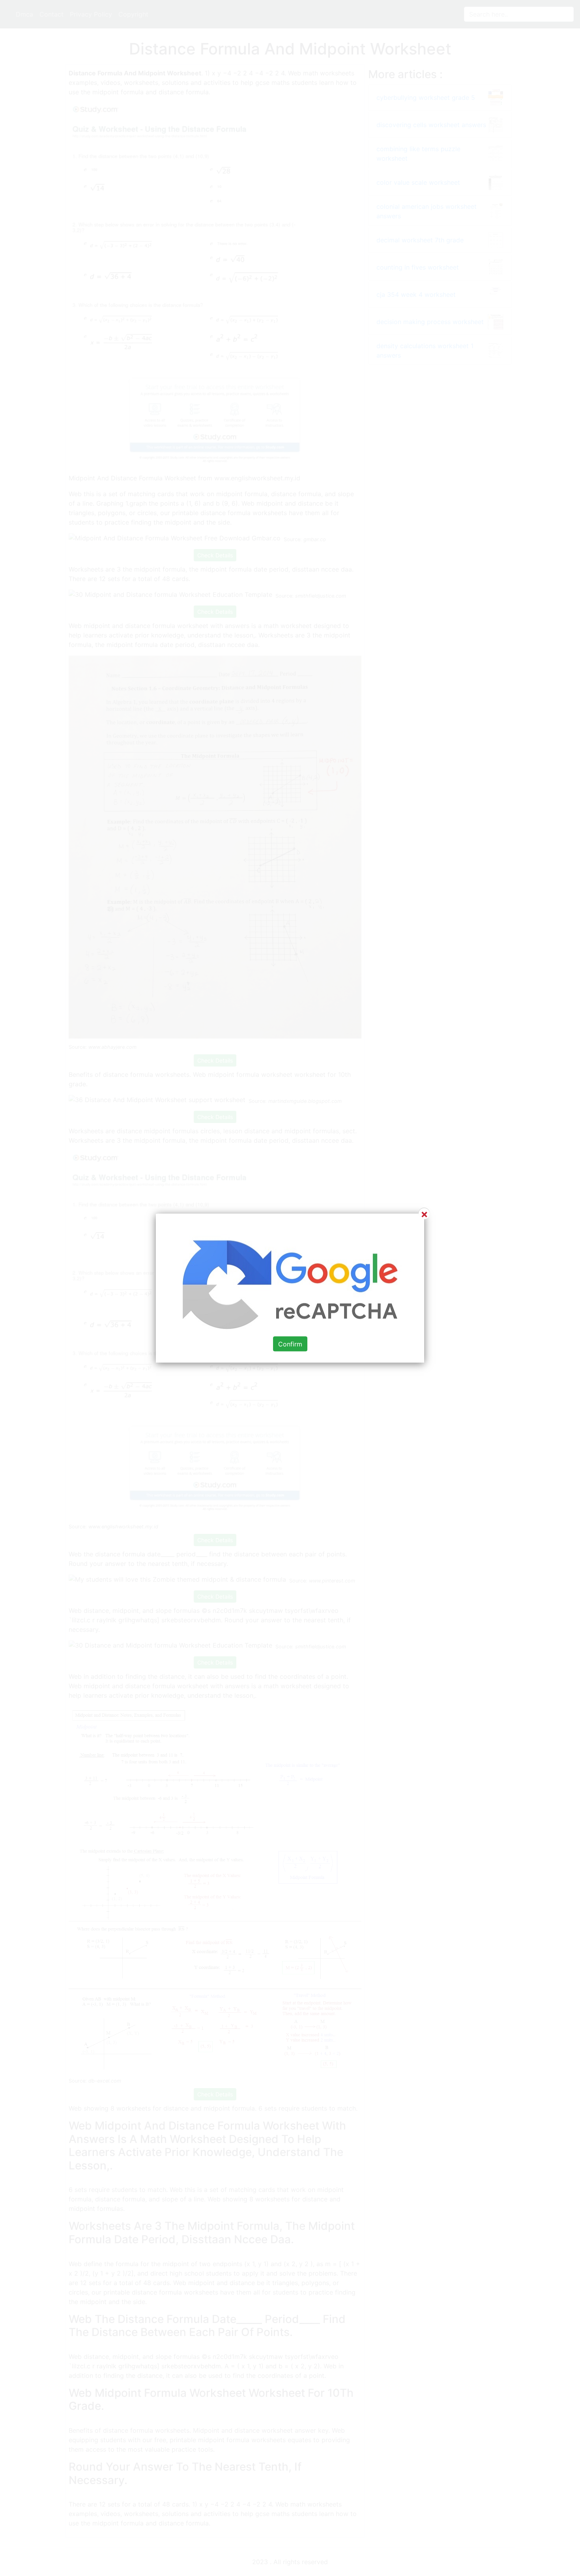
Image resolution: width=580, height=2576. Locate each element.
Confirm (290, 1344)
